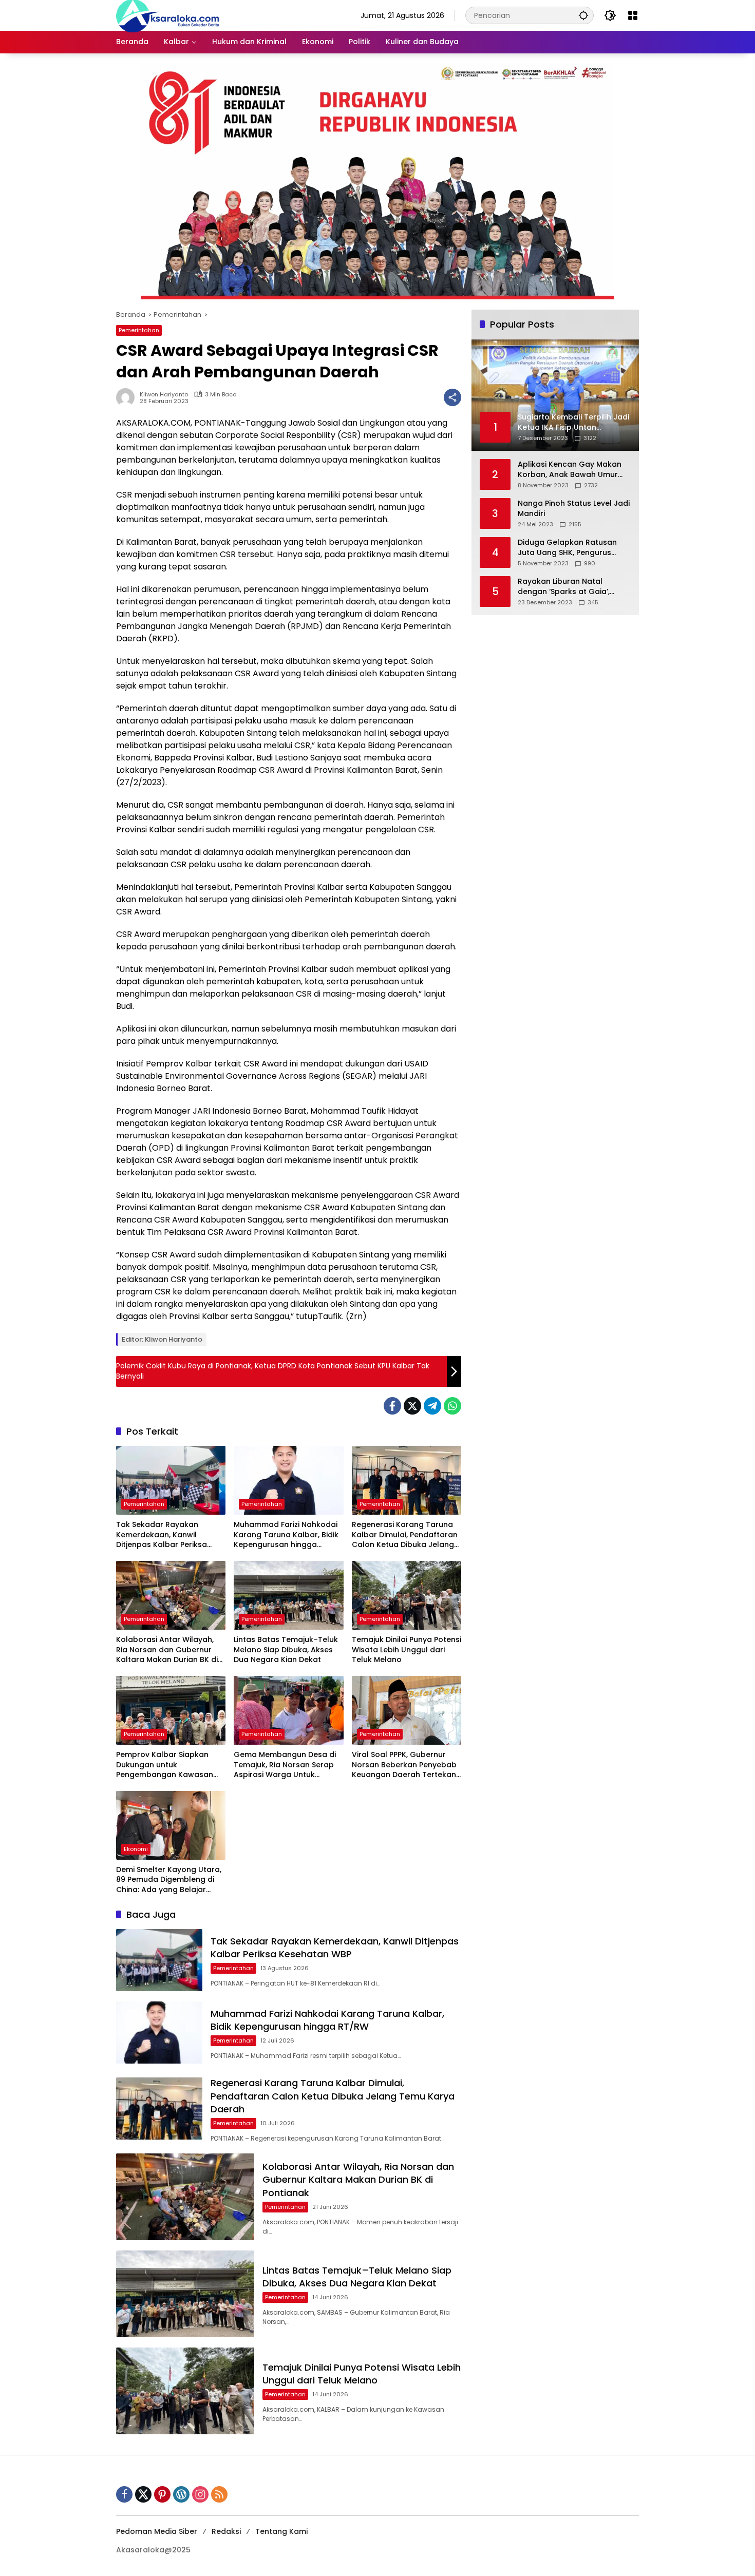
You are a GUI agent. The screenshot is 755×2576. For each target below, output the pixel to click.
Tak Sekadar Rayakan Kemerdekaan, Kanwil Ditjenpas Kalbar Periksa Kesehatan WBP (162, 1535)
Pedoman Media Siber (157, 2531)
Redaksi (226, 2531)
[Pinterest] (162, 2494)
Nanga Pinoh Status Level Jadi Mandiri (574, 509)
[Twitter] (412, 1406)
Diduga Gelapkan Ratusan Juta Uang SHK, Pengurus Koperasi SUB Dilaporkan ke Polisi (569, 548)
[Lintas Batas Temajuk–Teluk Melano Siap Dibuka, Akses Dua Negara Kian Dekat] (288, 1595)
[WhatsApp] (452, 1406)
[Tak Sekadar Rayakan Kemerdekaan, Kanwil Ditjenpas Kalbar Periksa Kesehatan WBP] (171, 1480)
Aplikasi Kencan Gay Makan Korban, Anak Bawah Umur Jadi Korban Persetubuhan (570, 470)
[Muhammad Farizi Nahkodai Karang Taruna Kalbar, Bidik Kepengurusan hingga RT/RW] (288, 1480)
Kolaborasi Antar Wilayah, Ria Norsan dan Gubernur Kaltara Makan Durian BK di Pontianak (167, 1650)
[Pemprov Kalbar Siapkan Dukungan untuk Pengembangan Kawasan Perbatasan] (171, 1710)
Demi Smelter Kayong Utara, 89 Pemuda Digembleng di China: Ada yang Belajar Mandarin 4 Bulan (169, 1880)
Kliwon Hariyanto (164, 395)
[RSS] (219, 2494)
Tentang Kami (281, 2531)
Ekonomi (136, 1849)
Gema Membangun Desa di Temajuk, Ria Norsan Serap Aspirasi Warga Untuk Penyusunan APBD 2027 (285, 1765)
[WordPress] (181, 2494)
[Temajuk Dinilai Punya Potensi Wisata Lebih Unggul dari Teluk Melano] (407, 1595)
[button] (583, 15)
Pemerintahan (139, 330)
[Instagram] (200, 2494)
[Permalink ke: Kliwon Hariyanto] (128, 397)
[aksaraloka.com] (167, 15)
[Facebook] (392, 1406)
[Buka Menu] (633, 15)
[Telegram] (432, 1406)
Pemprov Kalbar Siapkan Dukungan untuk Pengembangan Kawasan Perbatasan (165, 1765)
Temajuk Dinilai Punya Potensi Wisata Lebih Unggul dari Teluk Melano (407, 1650)
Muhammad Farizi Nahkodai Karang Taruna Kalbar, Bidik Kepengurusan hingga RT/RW (286, 1535)
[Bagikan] (452, 397)
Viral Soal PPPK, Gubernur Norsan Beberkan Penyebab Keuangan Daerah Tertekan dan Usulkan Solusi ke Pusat (404, 1765)
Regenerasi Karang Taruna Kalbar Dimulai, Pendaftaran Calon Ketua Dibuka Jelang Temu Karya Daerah (405, 1535)
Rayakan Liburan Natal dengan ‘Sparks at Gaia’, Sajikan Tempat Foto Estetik (569, 587)
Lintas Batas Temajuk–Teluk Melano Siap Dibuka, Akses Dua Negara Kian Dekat (286, 1650)
